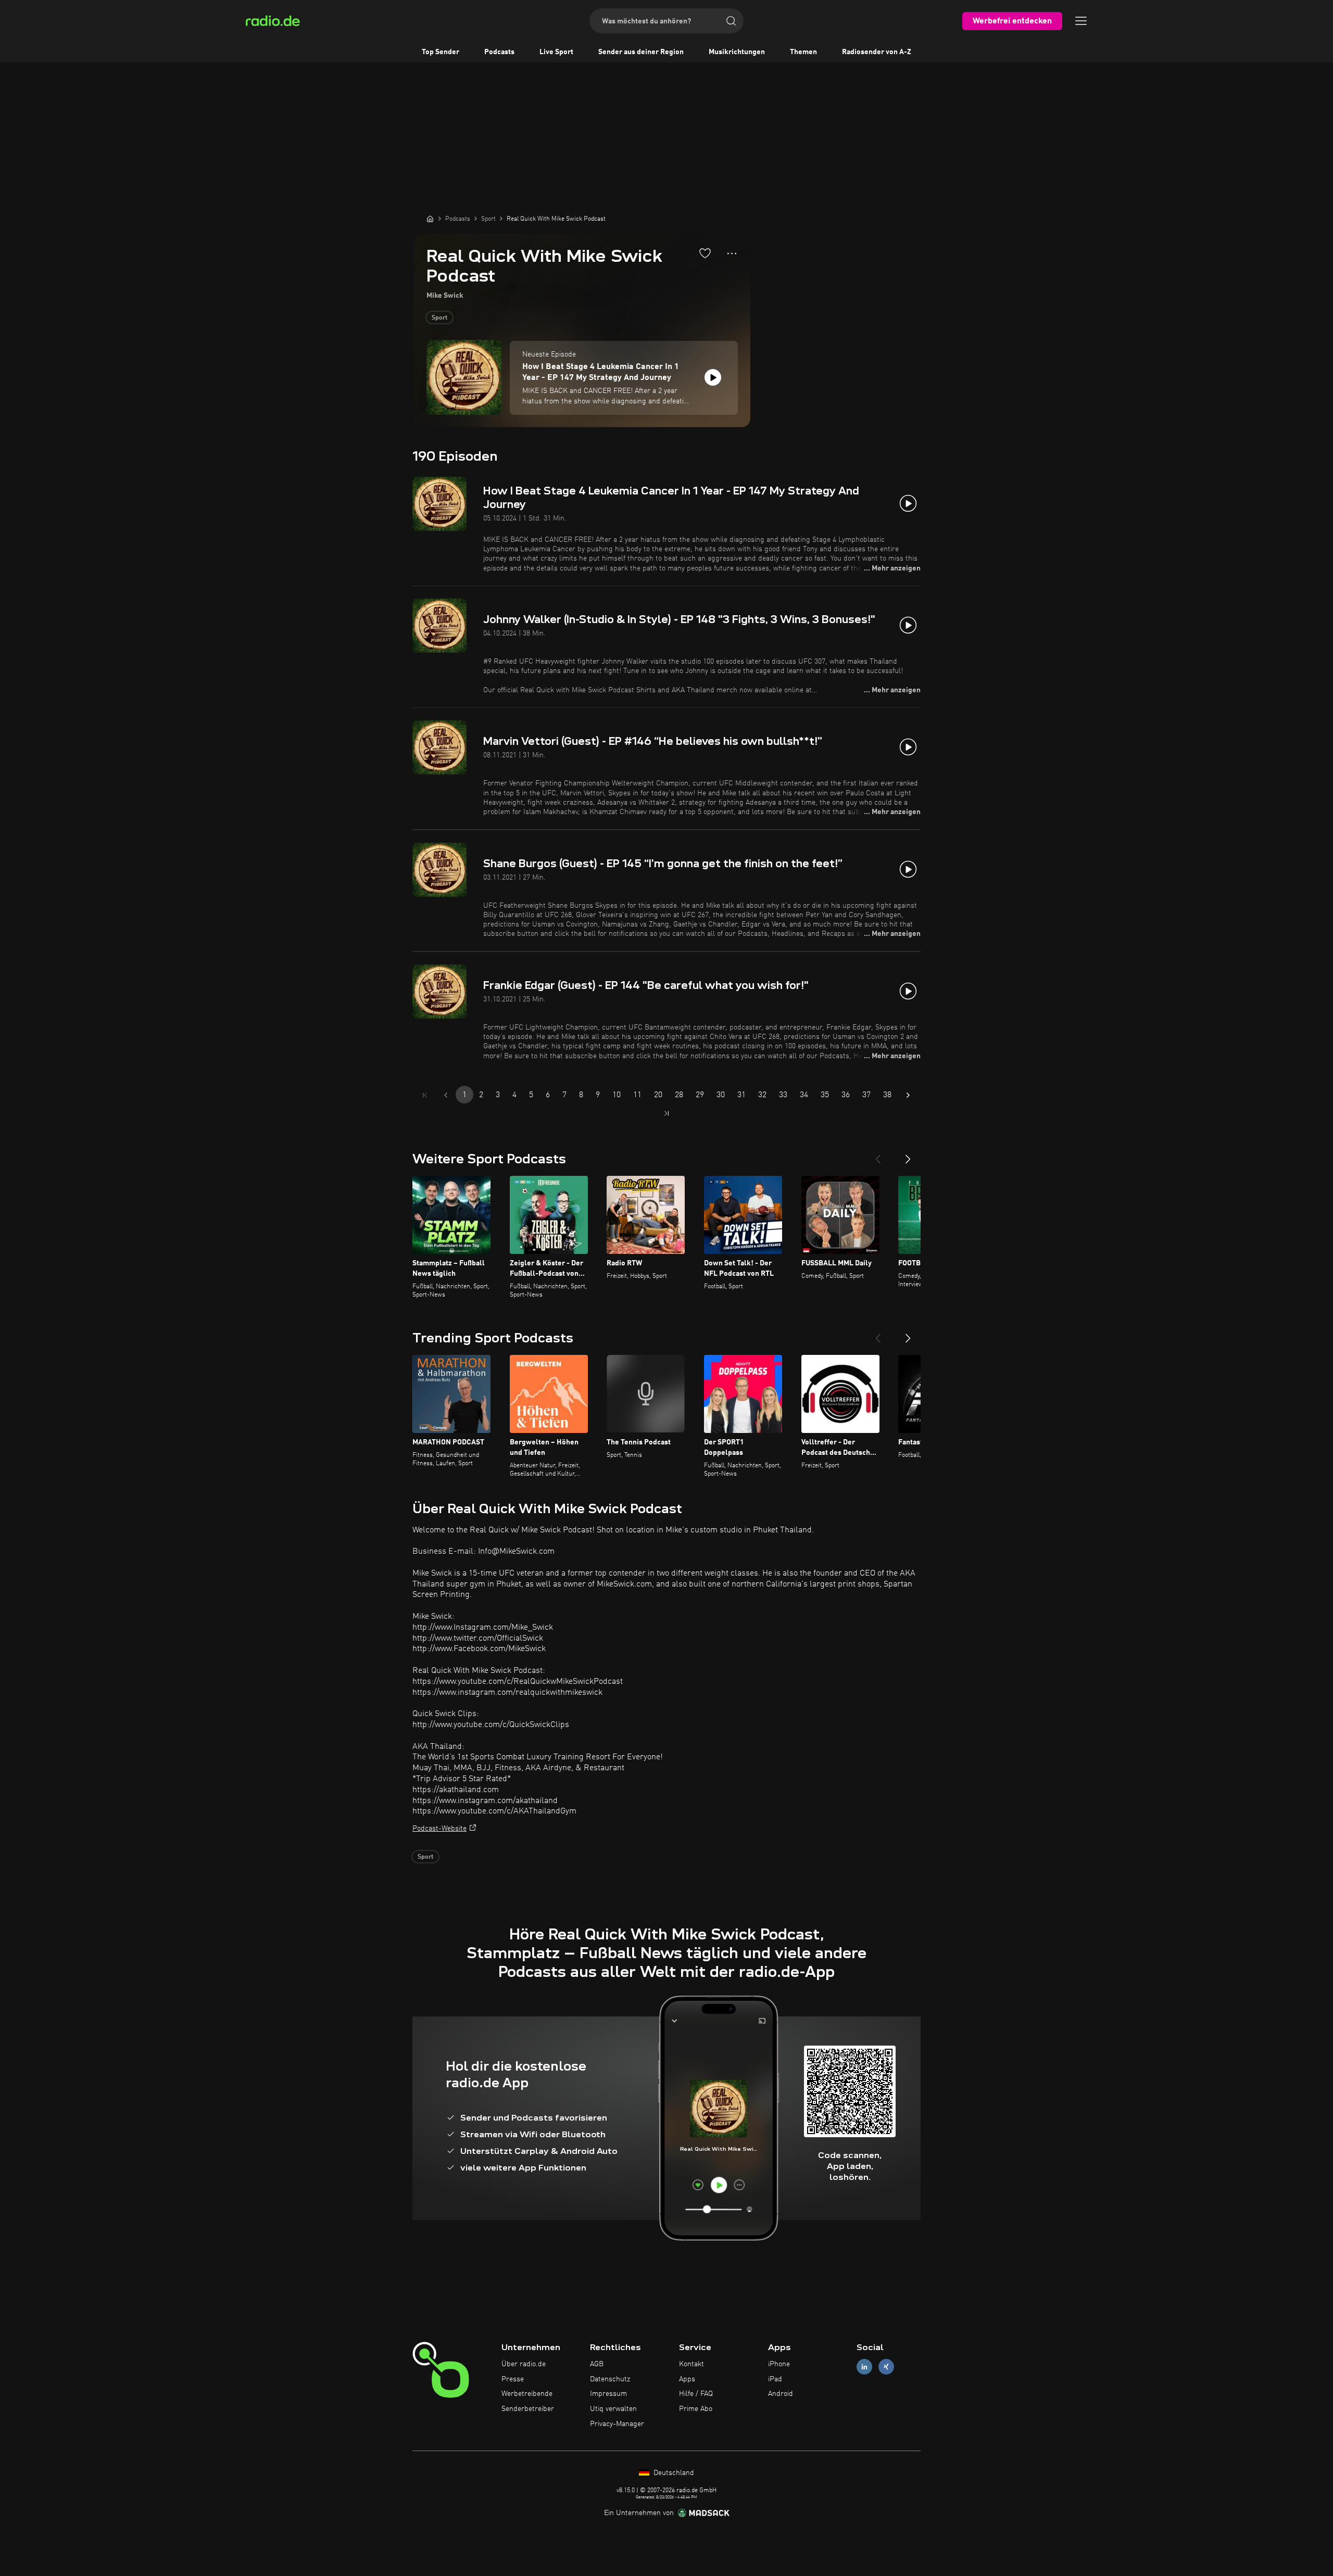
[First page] (425, 1095)
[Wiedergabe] (713, 377)
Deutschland (673, 2473)
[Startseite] (430, 219)
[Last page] (666, 1113)
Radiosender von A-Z (877, 52)
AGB (597, 2364)
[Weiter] (908, 1155)
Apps (687, 2379)
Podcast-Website (439, 1829)
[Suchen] (731, 21)
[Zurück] (878, 1155)
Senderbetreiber (528, 2409)
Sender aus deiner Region (641, 52)
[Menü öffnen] (1081, 21)
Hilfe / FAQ (696, 2394)
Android (781, 2394)
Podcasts (499, 52)
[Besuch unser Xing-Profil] (886, 2366)
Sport (439, 318)
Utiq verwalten (613, 2409)
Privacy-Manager (617, 2424)
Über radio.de (524, 2364)
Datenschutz (610, 2379)
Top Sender (441, 52)
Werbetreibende (527, 2394)
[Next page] (908, 1095)
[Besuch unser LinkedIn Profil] (864, 2366)
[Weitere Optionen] (732, 253)
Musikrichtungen (737, 52)
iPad (775, 2379)
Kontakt (691, 2364)
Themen (803, 52)
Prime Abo (696, 2409)
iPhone (779, 2364)
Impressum (608, 2394)
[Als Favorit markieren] (705, 253)
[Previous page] (446, 1095)
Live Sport (556, 52)
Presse (513, 2379)
